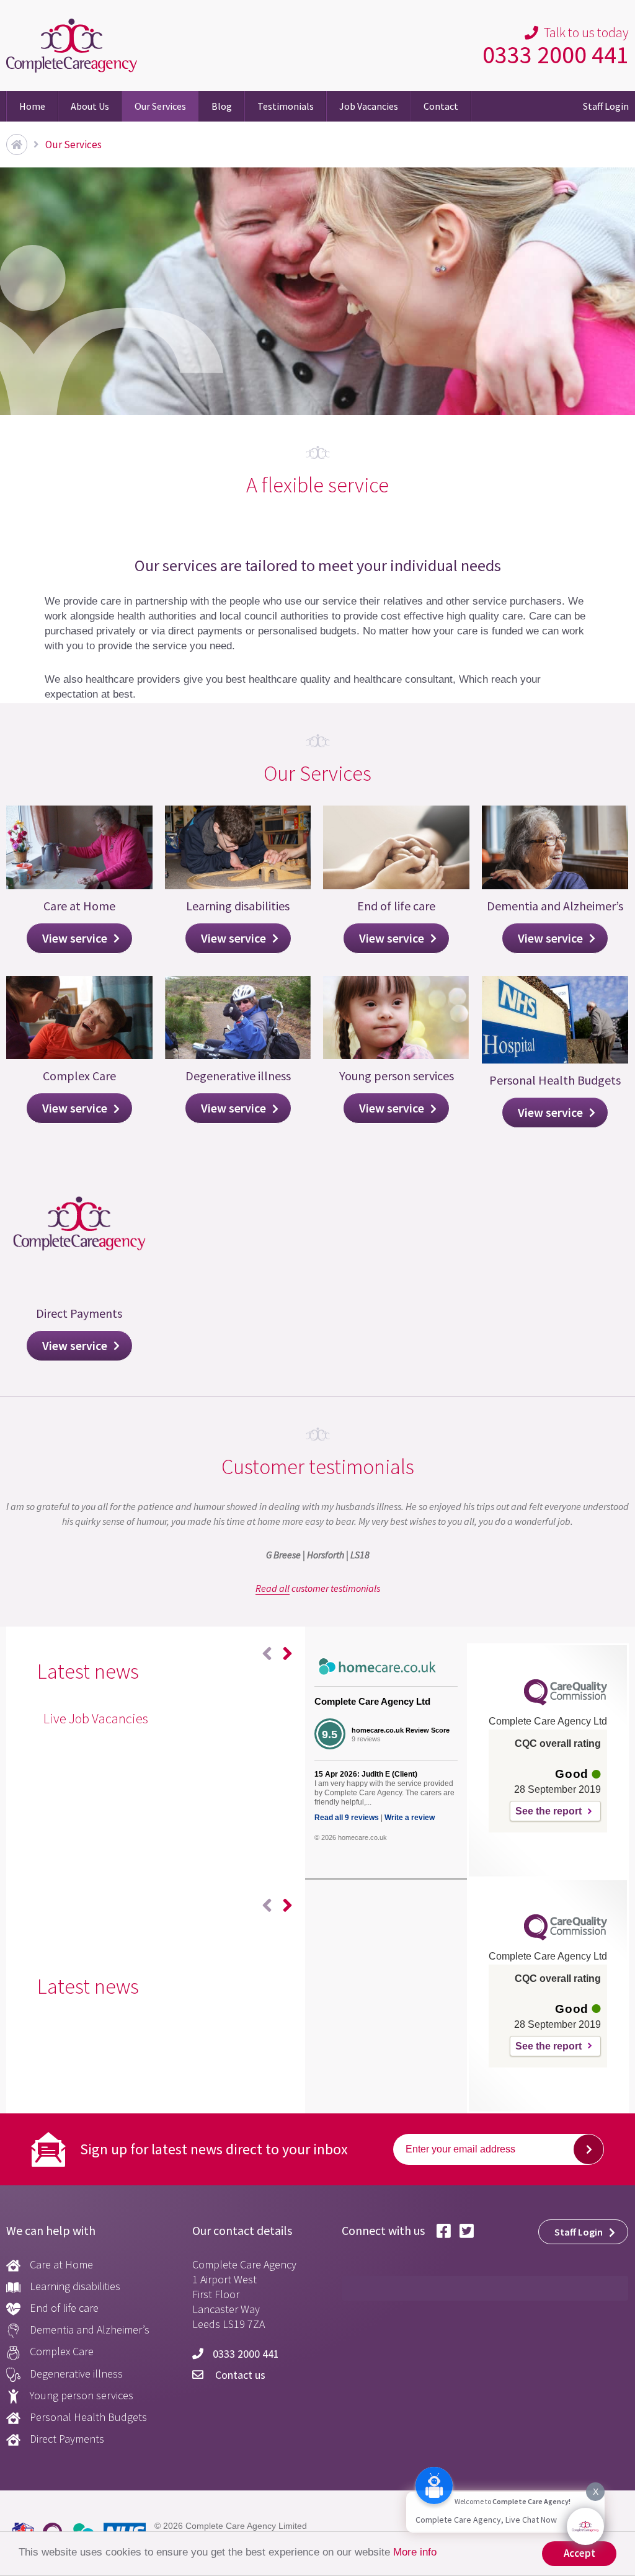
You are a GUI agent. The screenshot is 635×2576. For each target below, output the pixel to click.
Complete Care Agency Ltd (372, 1701)
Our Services (160, 106)
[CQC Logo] (566, 1702)
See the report (548, 1811)
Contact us (239, 2375)
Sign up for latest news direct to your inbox (214, 2149)
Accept (579, 2553)
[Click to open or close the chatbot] (585, 2526)
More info (415, 2552)
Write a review (410, 1818)
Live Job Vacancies (96, 1718)
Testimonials (286, 106)
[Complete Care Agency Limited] (72, 46)
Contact (441, 106)
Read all (273, 1588)
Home (32, 106)
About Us (90, 106)
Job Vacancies (369, 106)
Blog (222, 106)
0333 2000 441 (556, 55)
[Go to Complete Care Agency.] (17, 144)
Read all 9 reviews (347, 1818)
